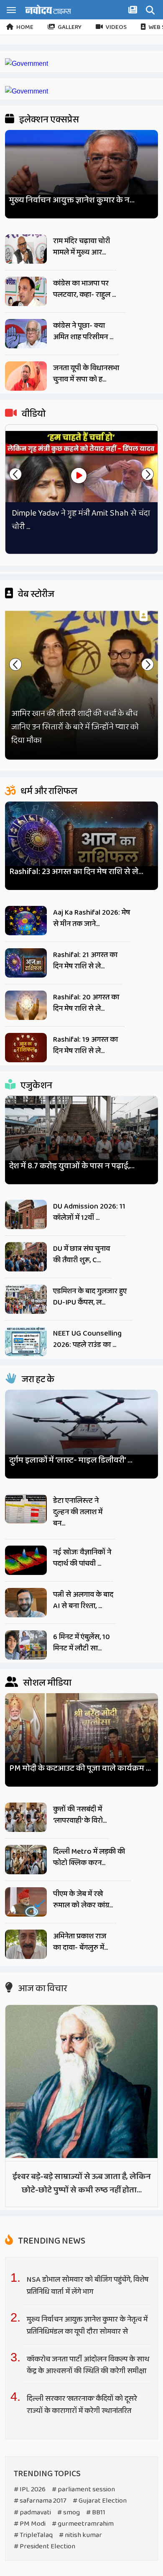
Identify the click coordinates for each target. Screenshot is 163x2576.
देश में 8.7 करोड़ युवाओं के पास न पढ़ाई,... (72, 1166)
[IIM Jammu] (27, 91)
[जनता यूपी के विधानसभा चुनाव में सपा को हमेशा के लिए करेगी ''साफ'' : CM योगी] (26, 376)
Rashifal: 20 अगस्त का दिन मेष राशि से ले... (86, 1003)
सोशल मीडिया (46, 1683)
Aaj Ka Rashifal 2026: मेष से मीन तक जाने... (92, 918)
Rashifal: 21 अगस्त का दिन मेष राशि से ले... (85, 961)
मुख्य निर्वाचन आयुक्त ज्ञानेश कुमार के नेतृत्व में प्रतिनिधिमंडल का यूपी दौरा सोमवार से (87, 2326)
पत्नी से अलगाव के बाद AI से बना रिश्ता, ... (83, 1600)
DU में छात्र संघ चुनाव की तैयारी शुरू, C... (81, 1254)
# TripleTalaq (33, 2535)
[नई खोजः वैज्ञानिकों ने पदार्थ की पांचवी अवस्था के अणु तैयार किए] (26, 1560)
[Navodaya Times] (48, 9)
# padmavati (32, 2512)
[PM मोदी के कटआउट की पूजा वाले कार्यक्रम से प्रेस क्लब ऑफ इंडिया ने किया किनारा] (82, 1736)
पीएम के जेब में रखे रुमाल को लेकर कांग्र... (83, 1900)
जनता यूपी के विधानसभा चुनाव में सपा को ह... (86, 374)
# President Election (45, 2546)
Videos (116, 27)
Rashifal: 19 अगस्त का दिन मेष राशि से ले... (85, 1045)
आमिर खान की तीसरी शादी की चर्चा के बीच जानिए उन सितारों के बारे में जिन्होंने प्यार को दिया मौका (75, 727)
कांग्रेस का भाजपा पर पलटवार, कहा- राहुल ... (84, 289)
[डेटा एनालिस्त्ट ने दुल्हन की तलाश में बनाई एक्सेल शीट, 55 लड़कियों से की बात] (26, 1509)
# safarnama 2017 (40, 2501)
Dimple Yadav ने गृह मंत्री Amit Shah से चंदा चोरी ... (81, 520)
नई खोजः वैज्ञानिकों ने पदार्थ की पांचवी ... (82, 1558)
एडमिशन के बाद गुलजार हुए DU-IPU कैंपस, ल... (90, 1297)
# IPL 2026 (30, 2489)
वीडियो (33, 414)
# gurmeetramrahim (83, 2524)
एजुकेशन (36, 1086)
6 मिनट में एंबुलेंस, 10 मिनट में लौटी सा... (81, 1643)
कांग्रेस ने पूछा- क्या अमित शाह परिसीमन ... (83, 331)
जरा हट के (37, 1380)
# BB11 (96, 2512)
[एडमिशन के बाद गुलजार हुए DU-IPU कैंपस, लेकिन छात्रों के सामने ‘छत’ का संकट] (26, 1299)
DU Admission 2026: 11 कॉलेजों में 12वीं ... (89, 1212)
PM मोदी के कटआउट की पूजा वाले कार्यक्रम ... (80, 1768)
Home (25, 27)
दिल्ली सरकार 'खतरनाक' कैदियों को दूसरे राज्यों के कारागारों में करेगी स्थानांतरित (82, 2405)
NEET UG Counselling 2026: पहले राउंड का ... (87, 1339)
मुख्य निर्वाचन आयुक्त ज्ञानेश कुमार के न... (72, 200)
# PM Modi (30, 2524)
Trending (51, 2241)
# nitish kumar (80, 2535)
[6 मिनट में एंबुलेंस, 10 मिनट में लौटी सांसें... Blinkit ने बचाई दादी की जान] (26, 1645)
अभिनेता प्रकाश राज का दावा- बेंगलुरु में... (80, 1942)
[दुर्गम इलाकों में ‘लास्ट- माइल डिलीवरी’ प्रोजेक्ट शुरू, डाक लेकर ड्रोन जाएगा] (82, 1430)
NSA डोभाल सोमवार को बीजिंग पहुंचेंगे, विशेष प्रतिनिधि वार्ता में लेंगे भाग (88, 2286)
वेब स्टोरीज (35, 594)
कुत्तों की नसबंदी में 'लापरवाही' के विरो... (80, 1815)
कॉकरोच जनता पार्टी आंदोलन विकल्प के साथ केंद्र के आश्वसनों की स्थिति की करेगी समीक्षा (88, 2365)
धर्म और (48, 791)
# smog (69, 2512)
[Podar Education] (27, 64)
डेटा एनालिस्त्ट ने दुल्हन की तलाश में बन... (78, 1512)
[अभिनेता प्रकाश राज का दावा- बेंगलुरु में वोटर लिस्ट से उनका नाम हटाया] (26, 1944)
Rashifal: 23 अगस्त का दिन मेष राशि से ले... (76, 872)
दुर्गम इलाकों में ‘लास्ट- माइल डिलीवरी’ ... (71, 1460)
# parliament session (83, 2489)
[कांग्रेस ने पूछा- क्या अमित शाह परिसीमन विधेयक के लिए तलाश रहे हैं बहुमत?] (26, 334)
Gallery (70, 27)
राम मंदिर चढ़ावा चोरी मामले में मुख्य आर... (81, 247)
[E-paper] (134, 11)
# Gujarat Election (100, 2501)
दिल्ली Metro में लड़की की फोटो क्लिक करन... (89, 1857)
